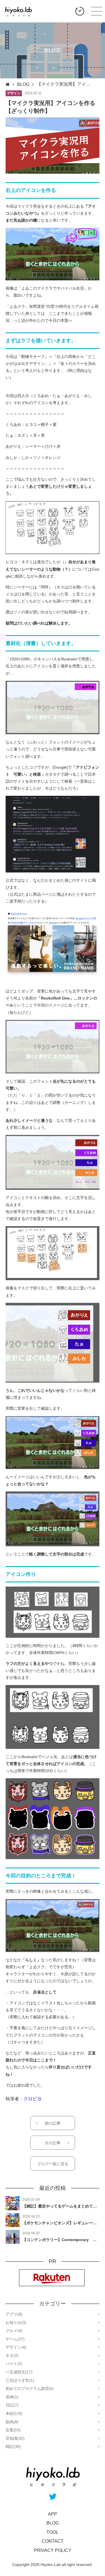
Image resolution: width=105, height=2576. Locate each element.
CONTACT (53, 2541)
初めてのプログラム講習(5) (30, 2389)
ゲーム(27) (15, 2339)
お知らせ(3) (16, 2322)
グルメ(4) (14, 2331)
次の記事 (53, 2143)
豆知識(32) (15, 2438)
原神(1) (12, 2397)
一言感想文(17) (19, 2372)
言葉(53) (13, 2430)
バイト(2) (14, 2364)
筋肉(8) (12, 2422)
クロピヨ (32, 2099)
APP (53, 2514)
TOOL (53, 2532)
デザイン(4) (16, 2347)
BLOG (23, 84)
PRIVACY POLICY (53, 2550)
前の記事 (53, 2123)
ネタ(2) (12, 2356)
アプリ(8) (14, 2314)
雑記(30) (13, 2446)
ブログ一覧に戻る (53, 2164)
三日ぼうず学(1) (20, 2380)
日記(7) (12, 2405)
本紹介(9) (14, 2413)
